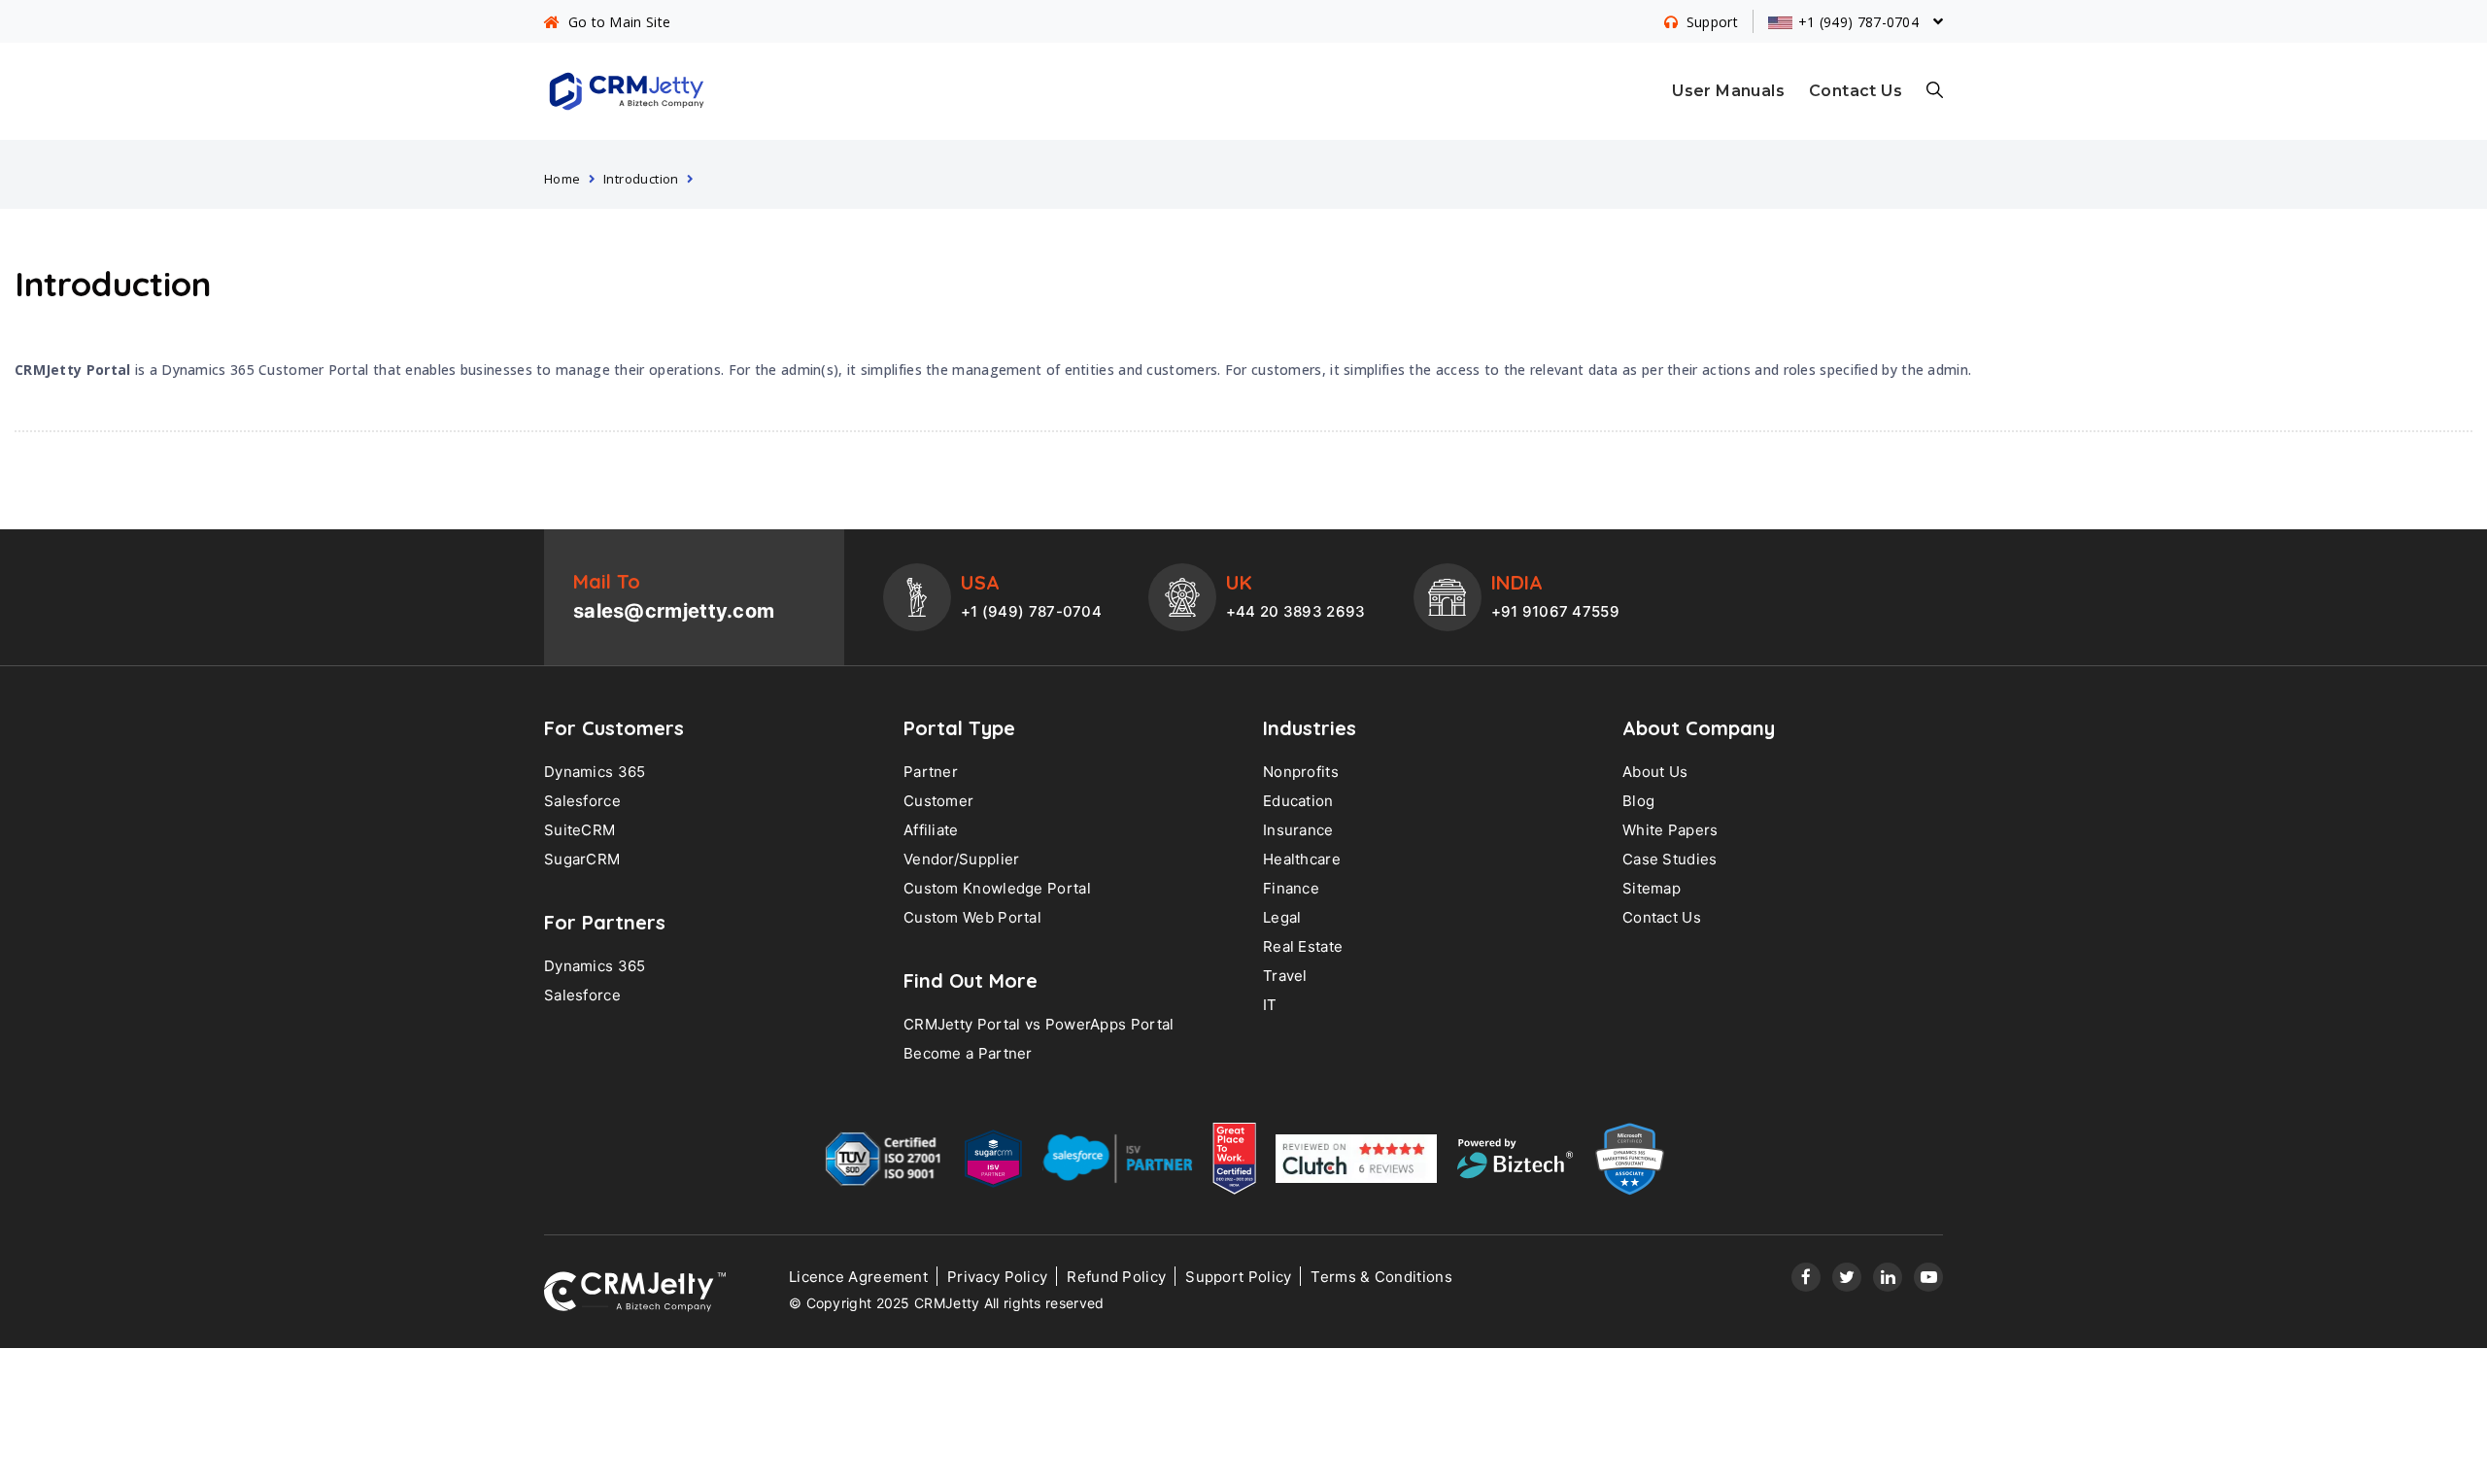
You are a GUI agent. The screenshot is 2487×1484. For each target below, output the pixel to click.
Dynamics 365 (595, 772)
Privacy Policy (997, 1277)
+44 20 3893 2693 (1296, 611)
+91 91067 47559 (1556, 611)
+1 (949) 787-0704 (1031, 611)
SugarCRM (582, 859)
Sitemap (1652, 888)
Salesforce (582, 801)
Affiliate (931, 830)
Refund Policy (1116, 1277)
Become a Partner (968, 1053)
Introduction (641, 179)
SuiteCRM (579, 830)
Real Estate (1303, 946)
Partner (931, 772)
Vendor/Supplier (962, 859)
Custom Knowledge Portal (997, 888)
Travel (1285, 976)
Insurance (1298, 830)
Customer (938, 801)
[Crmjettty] (635, 1292)
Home (562, 179)
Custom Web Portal (972, 917)
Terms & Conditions (1381, 1277)
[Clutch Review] (1356, 1164)
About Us (1655, 772)
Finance (1291, 888)
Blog (1638, 801)
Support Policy (1238, 1277)
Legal (1282, 917)
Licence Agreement (858, 1277)
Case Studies (1670, 859)
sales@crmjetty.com (674, 611)
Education (1298, 801)
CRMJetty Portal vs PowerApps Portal (1039, 1024)
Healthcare (1302, 859)
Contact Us (1856, 91)
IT (1270, 1005)
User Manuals (1728, 91)
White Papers (1670, 830)
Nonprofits (1301, 772)
